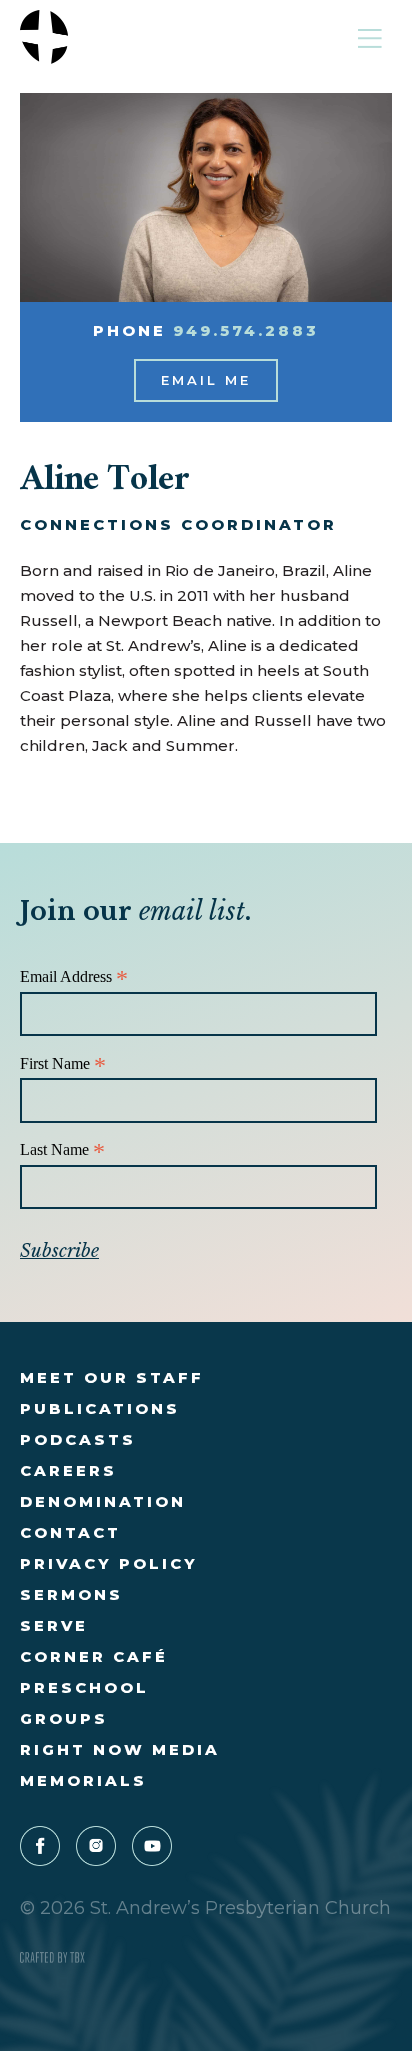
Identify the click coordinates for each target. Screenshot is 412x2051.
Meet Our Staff (112, 1377)
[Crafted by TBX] (52, 1958)
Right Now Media (120, 1749)
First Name (63, 1064)
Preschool (84, 1687)
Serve (54, 1625)
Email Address (74, 977)
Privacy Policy (109, 1563)
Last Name (62, 1150)
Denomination (103, 1501)
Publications (100, 1408)
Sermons (71, 1594)
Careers (68, 1470)
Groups (64, 1718)
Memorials (83, 1780)
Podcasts (78, 1439)
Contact (70, 1532)
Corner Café (94, 1656)
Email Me (206, 380)
